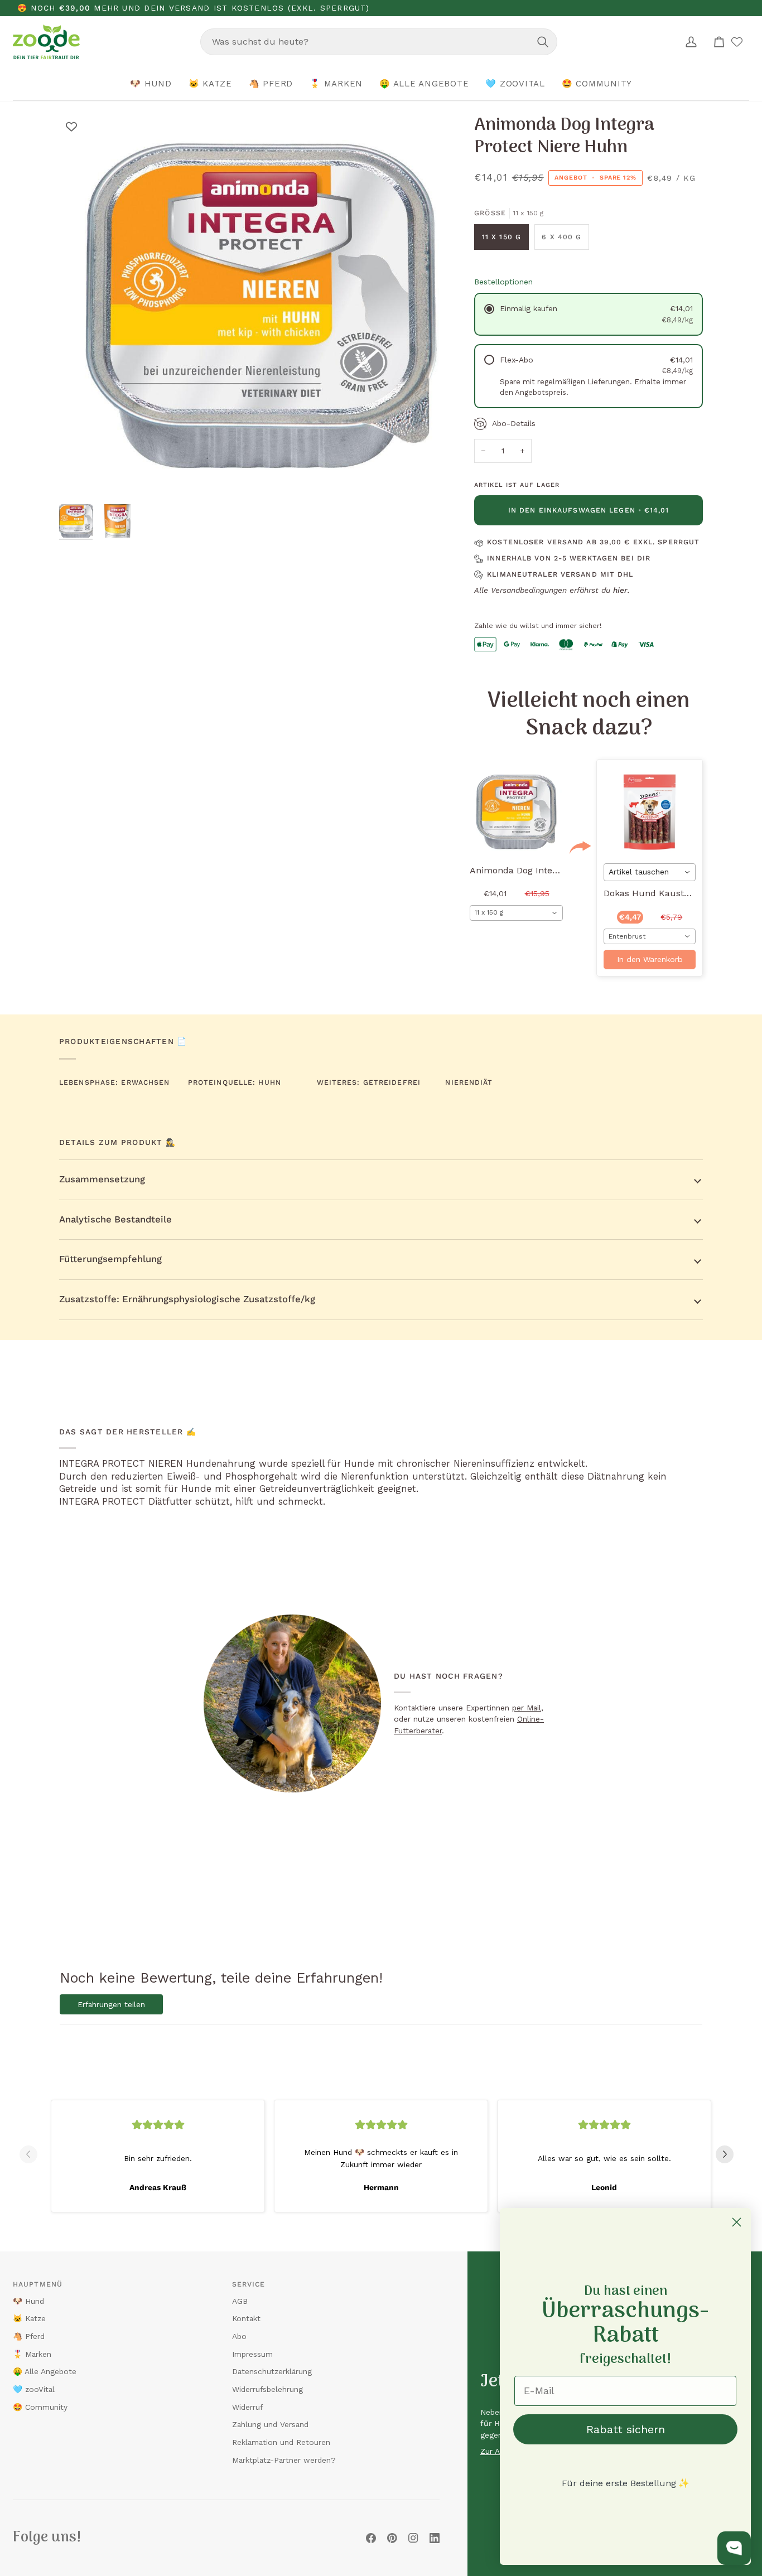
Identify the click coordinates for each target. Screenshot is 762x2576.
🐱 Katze (29, 2318)
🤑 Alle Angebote (45, 2371)
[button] (151, 84)
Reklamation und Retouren (281, 2442)
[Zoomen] (80, 478)
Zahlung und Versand (270, 2424)
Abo (239, 2336)
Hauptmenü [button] (38, 2284)
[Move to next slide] (729, 2154)
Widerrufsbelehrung (267, 2389)
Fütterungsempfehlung (110, 1259)
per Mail (527, 1708)
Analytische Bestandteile (115, 1219)
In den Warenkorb (650, 959)
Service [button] (249, 2284)
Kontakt (246, 2318)
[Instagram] (413, 2538)
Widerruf (247, 2407)
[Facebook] (371, 2538)
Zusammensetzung (102, 1179)
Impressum (252, 2354)
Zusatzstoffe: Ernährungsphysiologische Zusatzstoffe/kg (187, 1299)
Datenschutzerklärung (272, 2371)
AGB (240, 2301)
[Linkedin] (435, 2538)
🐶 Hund (28, 2301)
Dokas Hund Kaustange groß (665, 893)
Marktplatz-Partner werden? (284, 2460)
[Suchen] (543, 42)
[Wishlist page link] (737, 42)
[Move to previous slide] (33, 2154)
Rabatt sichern (626, 2429)
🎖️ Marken (32, 2354)
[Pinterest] (392, 2538)
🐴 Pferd (29, 2336)
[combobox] (379, 42)
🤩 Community (40, 2407)
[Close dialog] (737, 2222)
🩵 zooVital (34, 2389)
